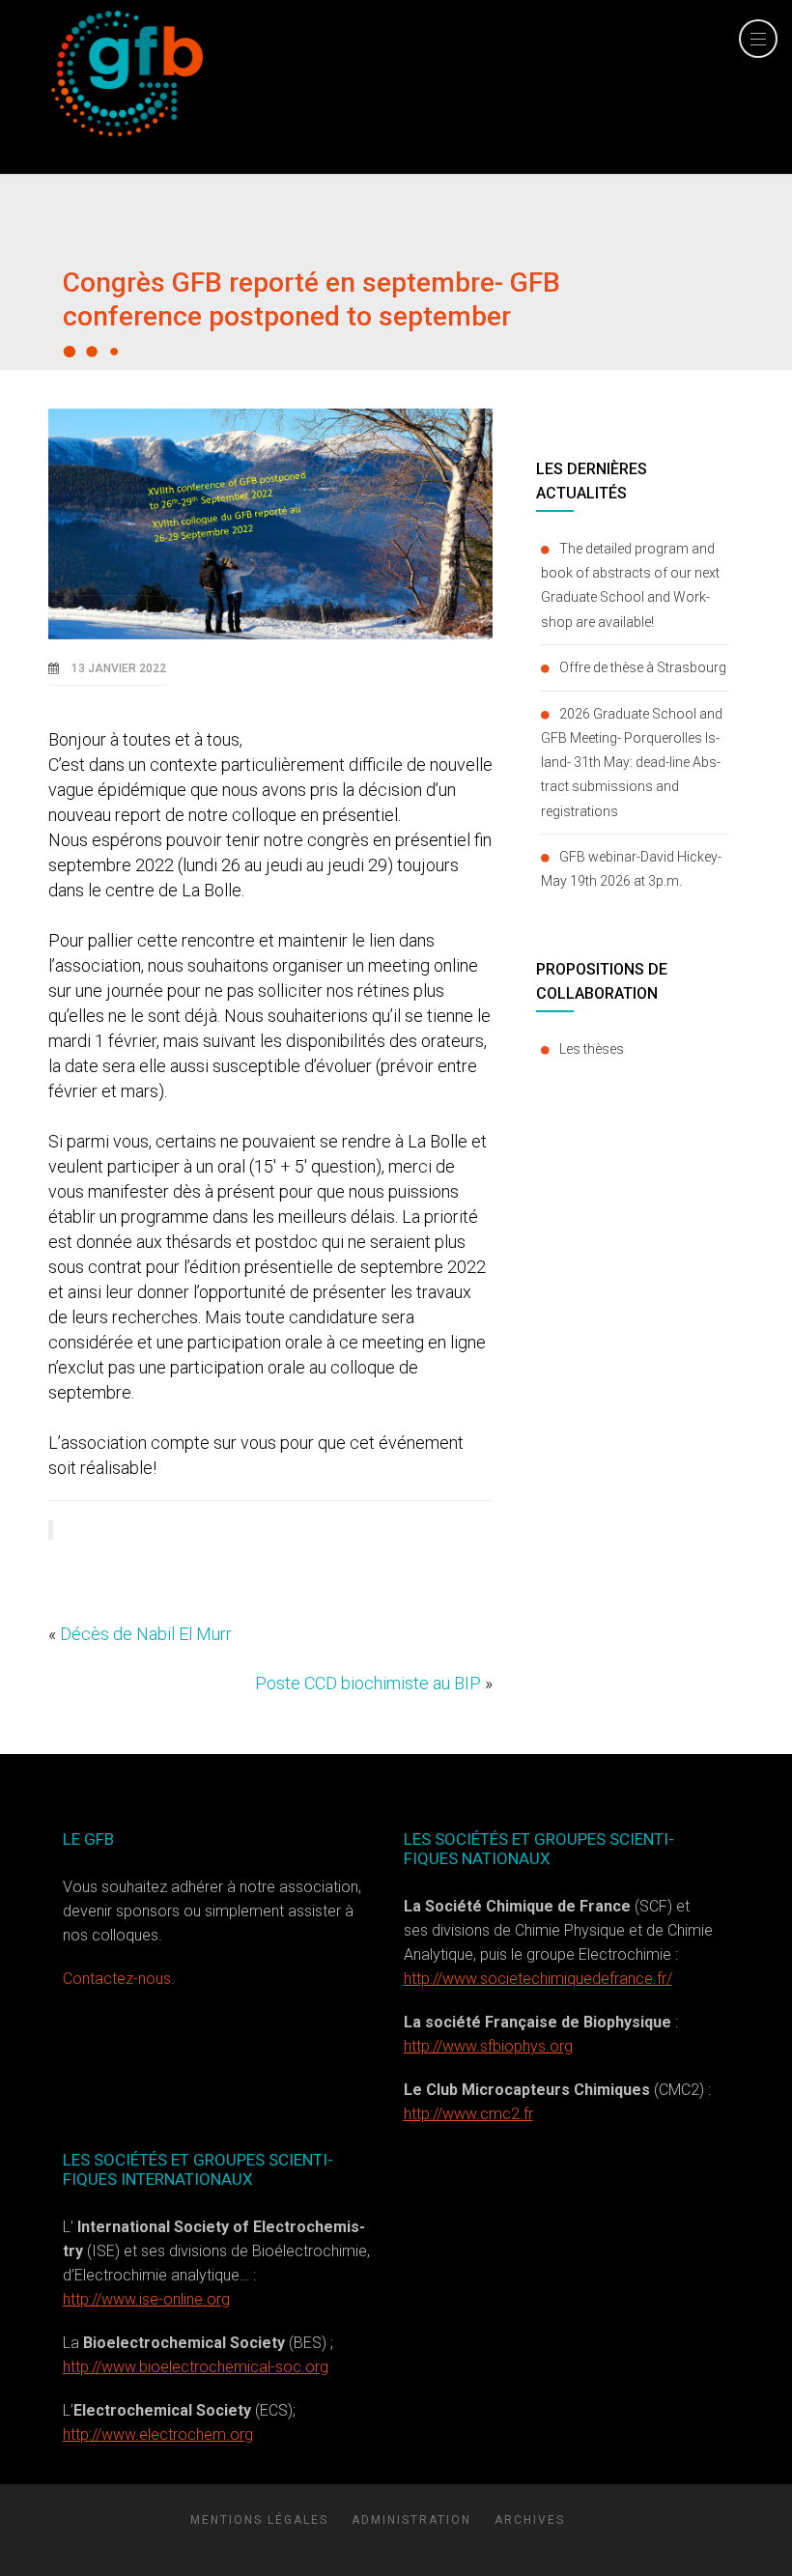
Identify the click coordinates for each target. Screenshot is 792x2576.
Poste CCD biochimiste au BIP (368, 1683)
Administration (411, 2520)
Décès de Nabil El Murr (146, 1634)
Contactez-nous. (119, 1979)
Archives (530, 2520)
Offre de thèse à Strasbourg (643, 667)
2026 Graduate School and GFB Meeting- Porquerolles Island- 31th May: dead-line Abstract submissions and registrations (632, 763)
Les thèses (592, 1049)
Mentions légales (259, 2520)
